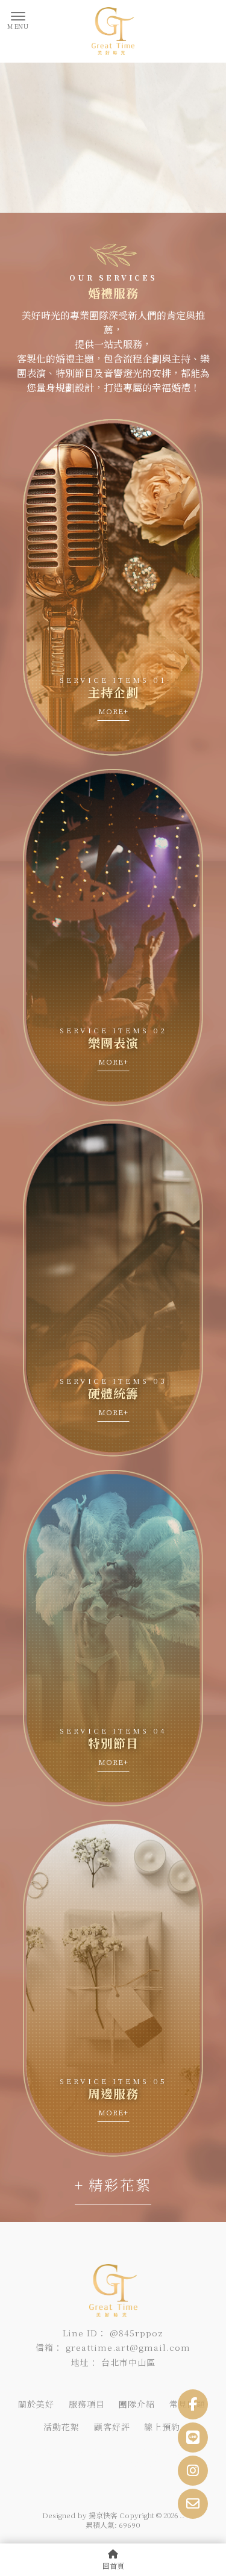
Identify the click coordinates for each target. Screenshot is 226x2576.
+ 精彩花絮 (113, 2184)
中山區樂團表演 (113, 2464)
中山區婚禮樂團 (136, 2452)
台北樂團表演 (60, 2464)
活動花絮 (61, 2427)
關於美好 (36, 2404)
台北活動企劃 (167, 2464)
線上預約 (162, 2427)
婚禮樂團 (40, 2452)
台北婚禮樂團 (83, 2452)
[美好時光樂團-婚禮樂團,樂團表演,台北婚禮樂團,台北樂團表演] (113, 31)
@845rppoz (137, 2333)
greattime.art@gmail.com (128, 2347)
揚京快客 (103, 2515)
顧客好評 (112, 2427)
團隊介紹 (137, 2404)
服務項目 (87, 2404)
